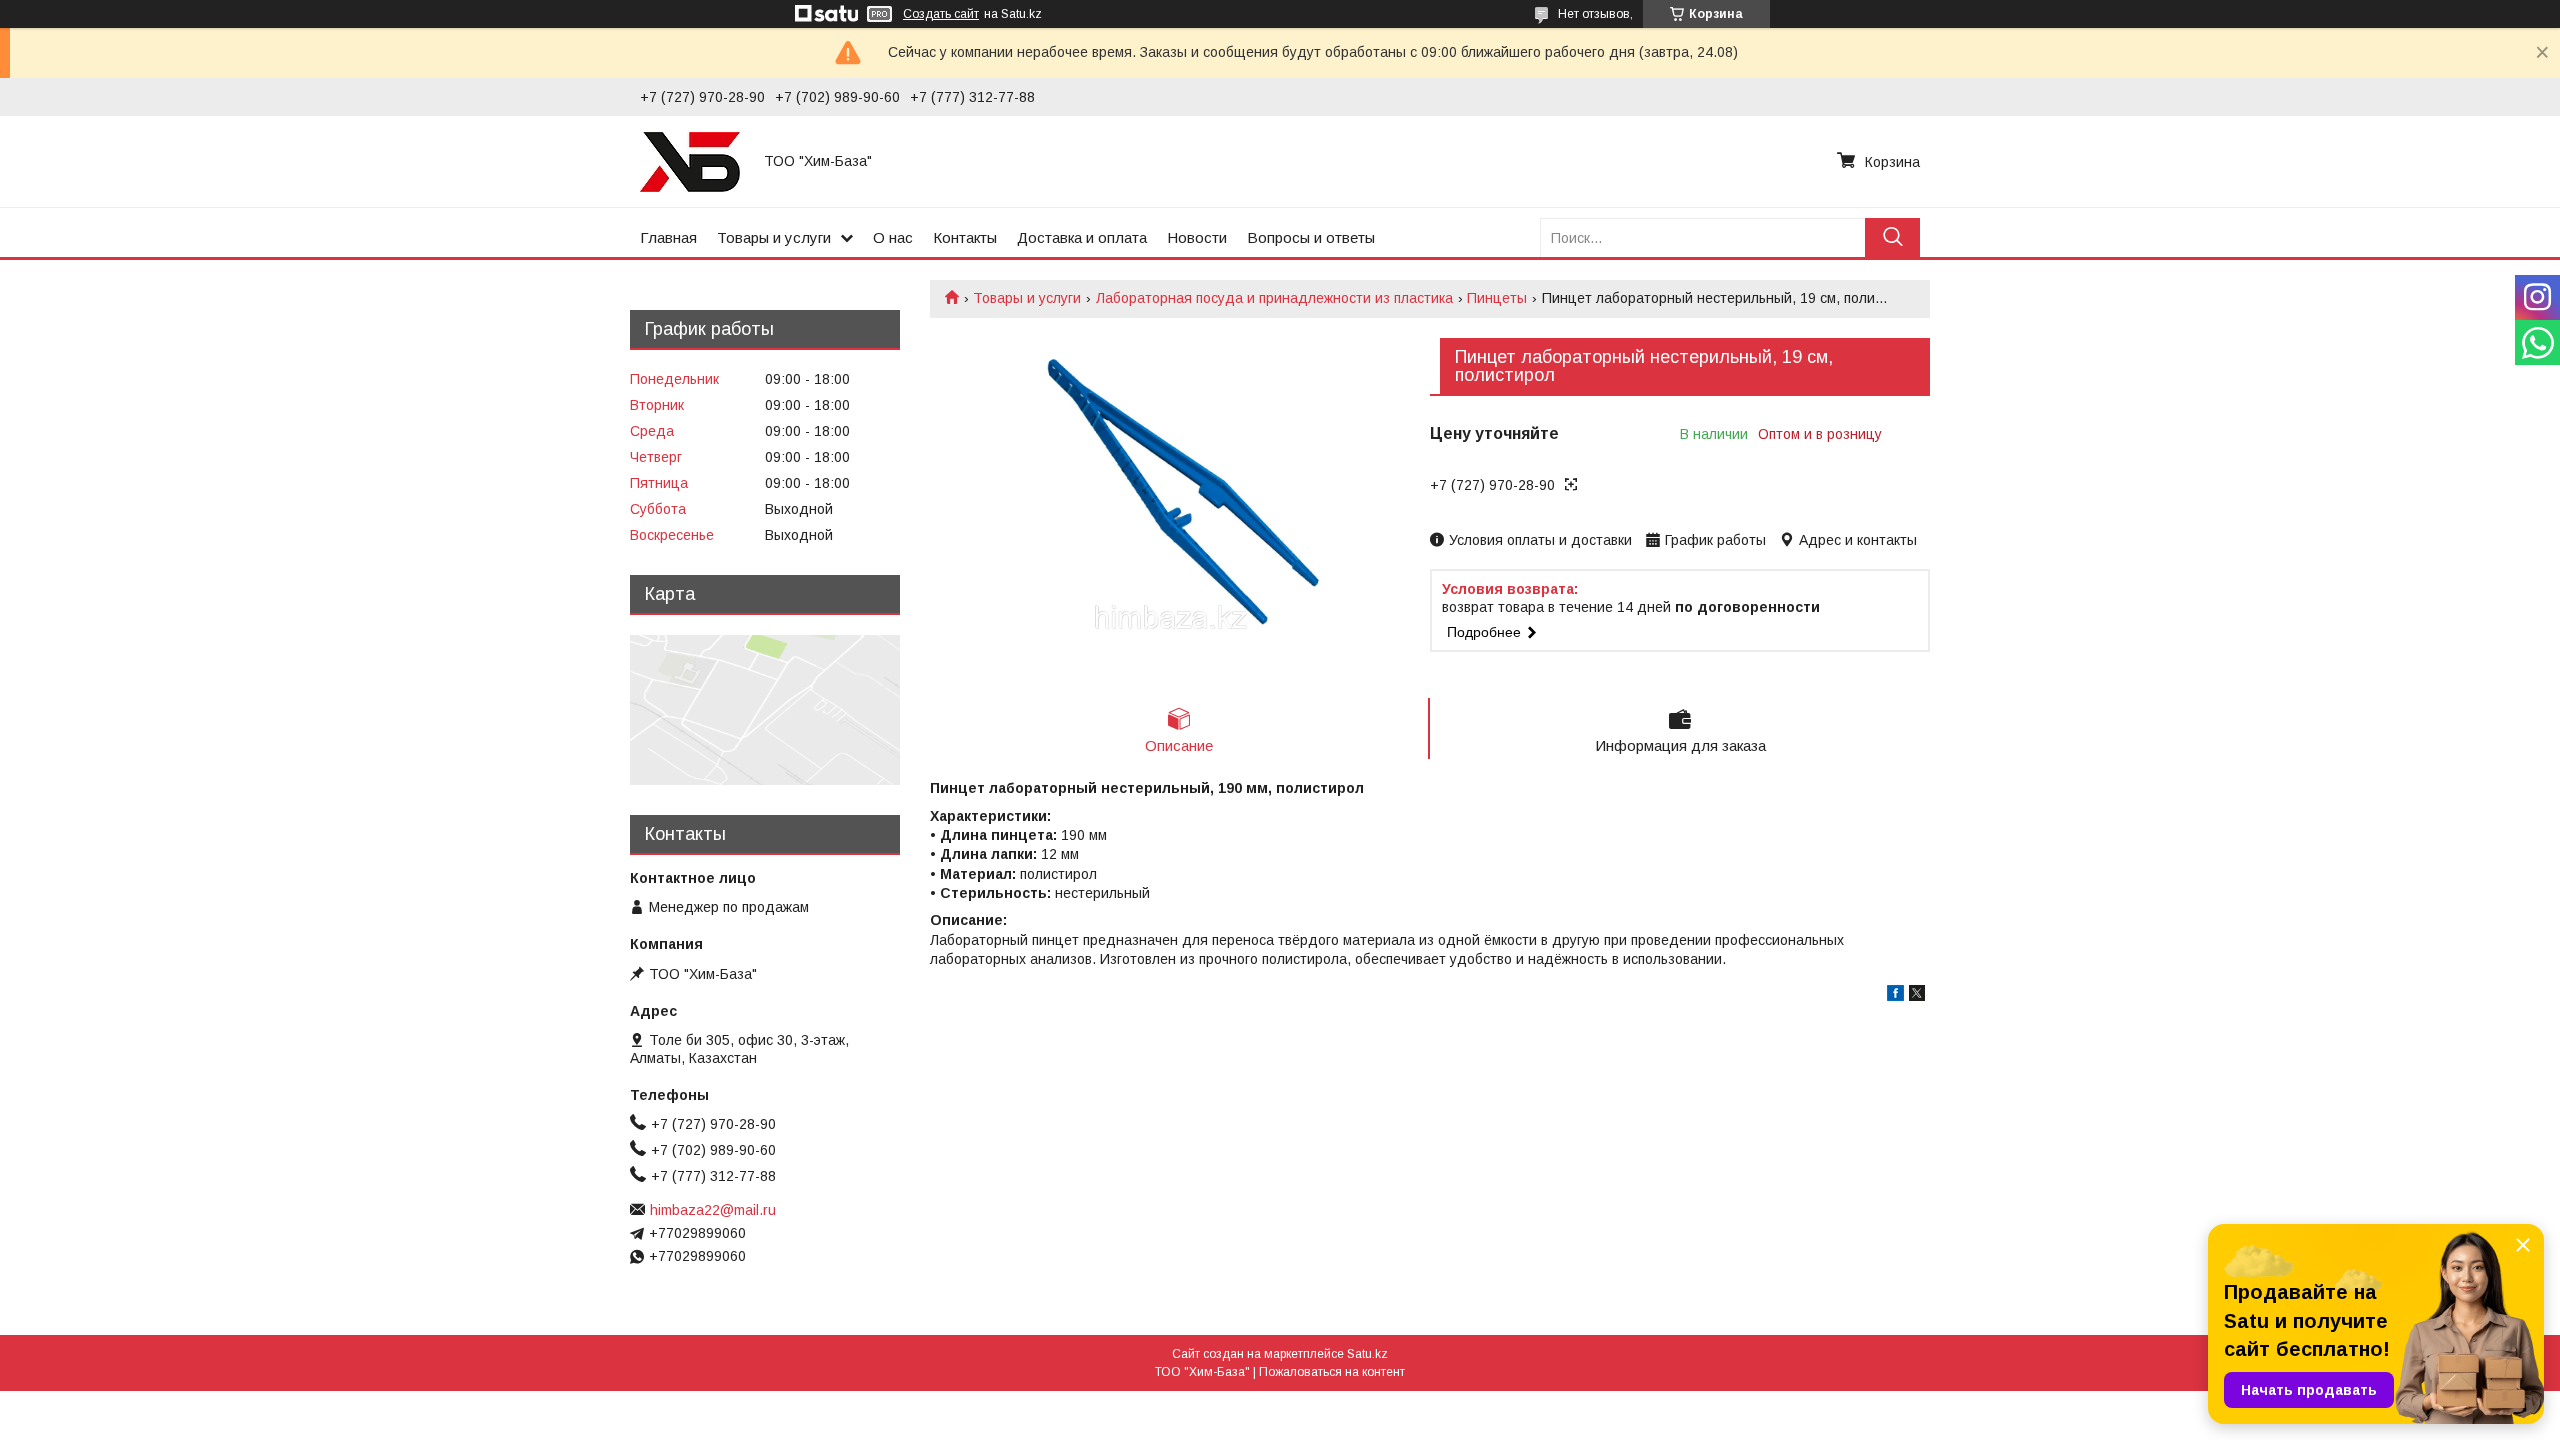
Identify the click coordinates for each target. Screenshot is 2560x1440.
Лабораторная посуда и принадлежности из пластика (1274, 298)
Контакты (965, 237)
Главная (668, 237)
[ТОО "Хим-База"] (690, 161)
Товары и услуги (774, 237)
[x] (1917, 996)
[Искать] (1892, 237)
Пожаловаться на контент (1332, 1372)
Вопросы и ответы (1311, 237)
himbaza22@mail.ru (713, 1210)
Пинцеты (1497, 298)
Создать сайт (941, 14)
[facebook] (1895, 996)
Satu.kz (1367, 1354)
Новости (1197, 237)
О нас (893, 237)
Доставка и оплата (1082, 237)
